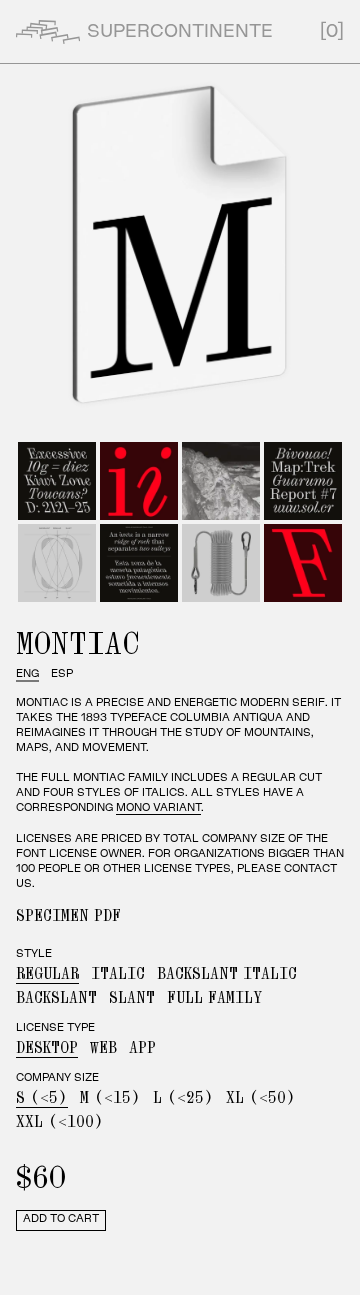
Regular (47, 974)
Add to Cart (61, 1219)
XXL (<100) (60, 1122)
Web (103, 1048)
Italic (118, 974)
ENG (27, 674)
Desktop (47, 1048)
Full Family (214, 998)
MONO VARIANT (158, 808)
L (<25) (183, 1098)
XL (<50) (261, 1098)
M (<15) (110, 1098)
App (142, 1048)
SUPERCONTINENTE (180, 32)
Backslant (56, 998)
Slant (132, 998)
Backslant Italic (227, 974)
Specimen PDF (68, 916)
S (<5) (42, 1098)
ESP (62, 674)
